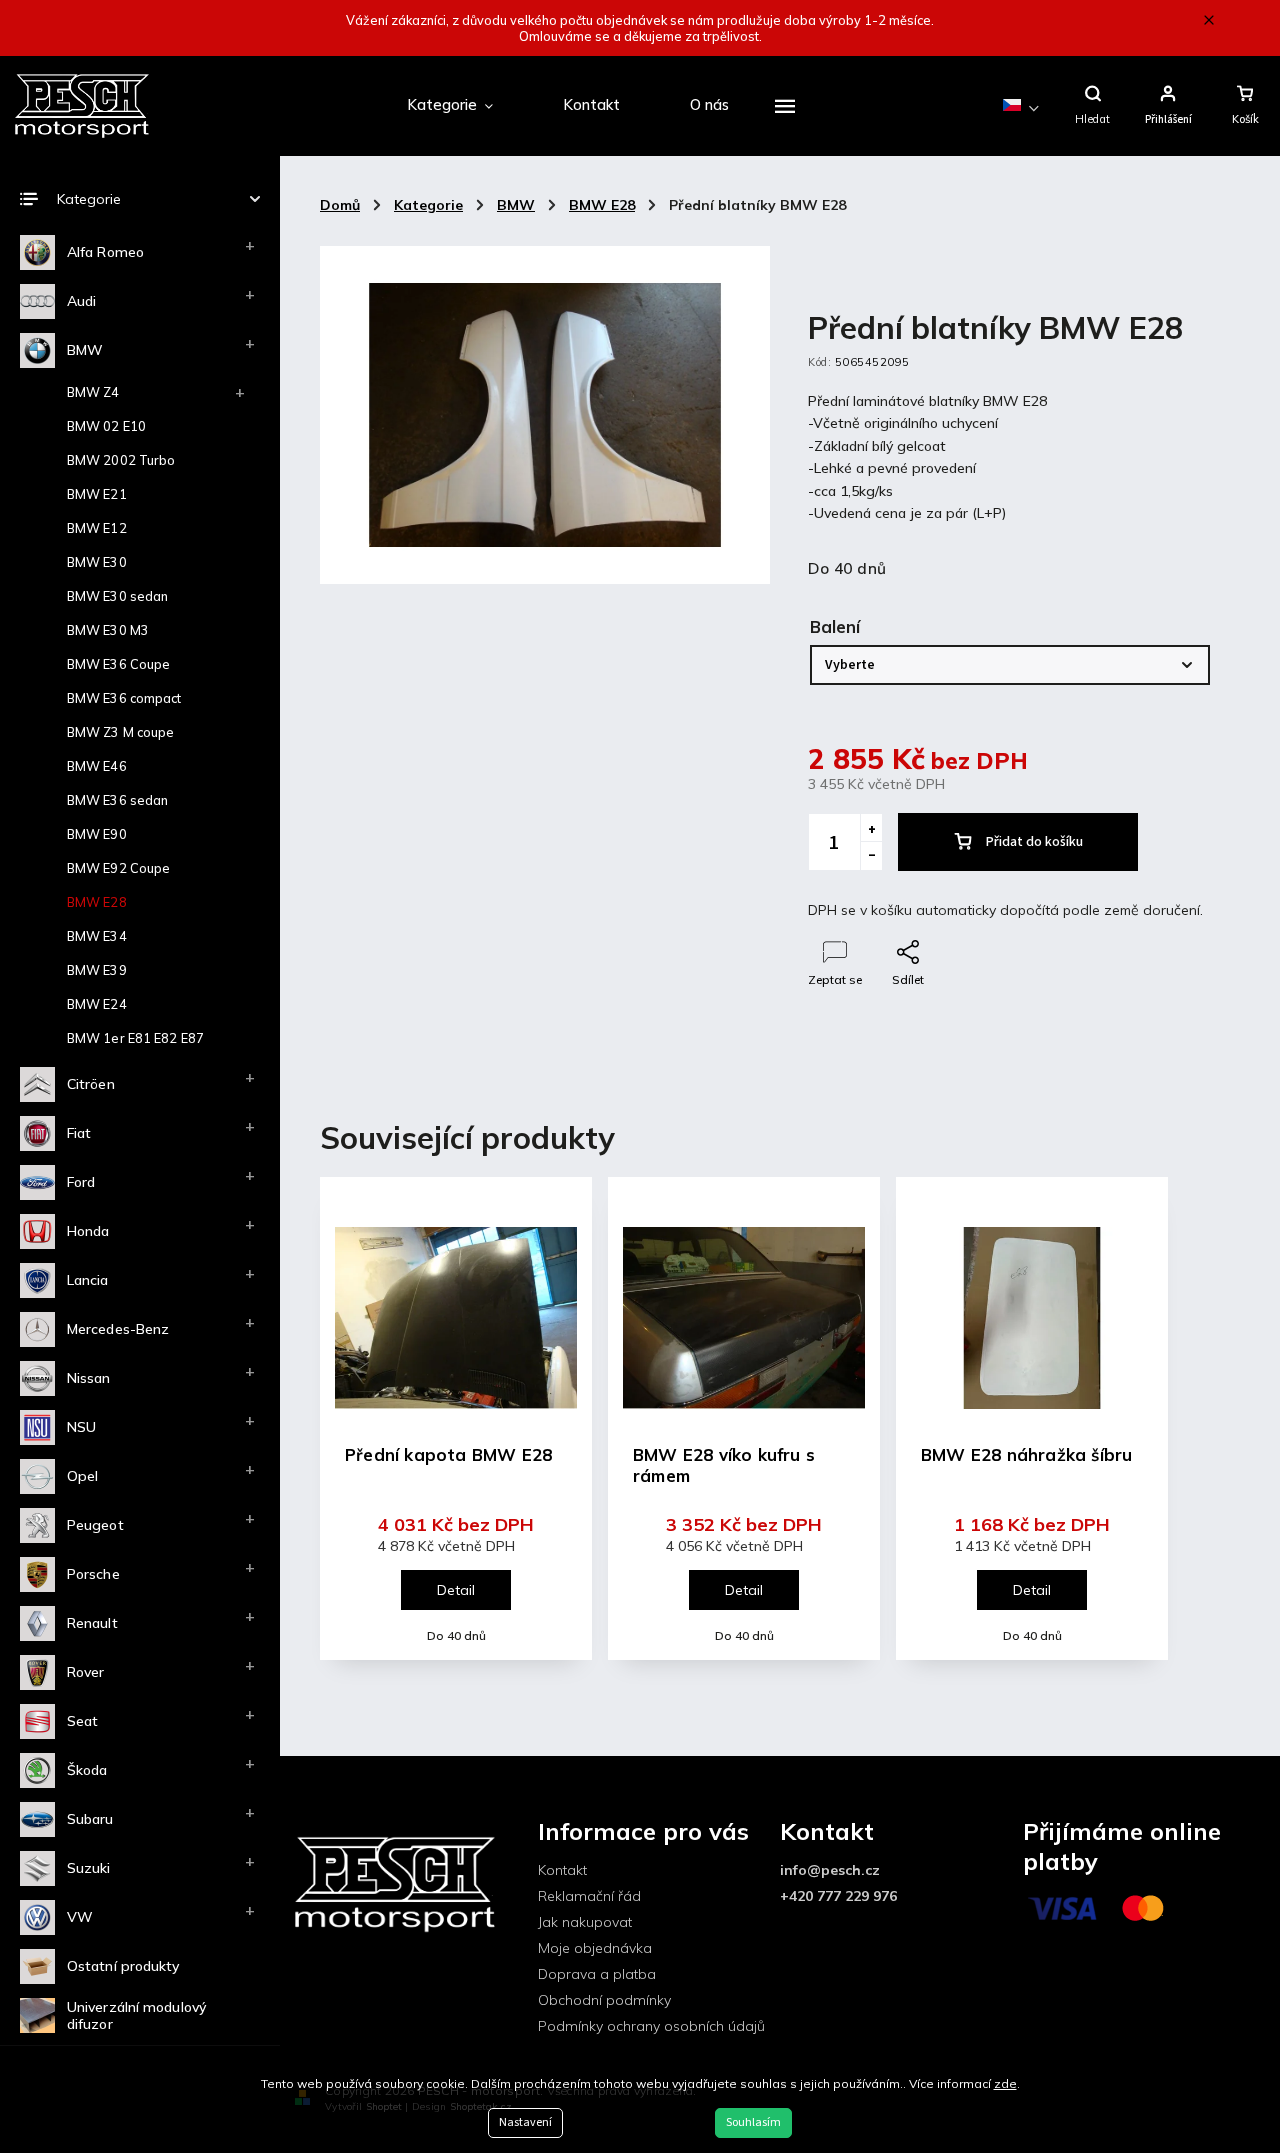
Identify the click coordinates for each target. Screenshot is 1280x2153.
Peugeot (95, 1525)
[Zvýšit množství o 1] (871, 828)
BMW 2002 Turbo (121, 460)
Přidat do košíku (1034, 842)
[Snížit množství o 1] (871, 856)
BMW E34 (97, 936)
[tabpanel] (456, 1418)
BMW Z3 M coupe (120, 732)
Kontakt (562, 1870)
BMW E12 (97, 528)
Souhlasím (753, 2122)
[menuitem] (450, 106)
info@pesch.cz (830, 1870)
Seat (82, 1721)
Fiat (79, 1133)
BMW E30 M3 (108, 630)
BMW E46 (97, 766)
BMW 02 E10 (106, 426)
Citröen (91, 1084)
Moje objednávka (595, 1948)
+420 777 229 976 (838, 1896)
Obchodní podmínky (604, 2000)
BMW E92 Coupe (118, 868)
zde (1005, 2083)
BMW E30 (97, 562)
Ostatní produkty (123, 1966)
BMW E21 (97, 494)
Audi (81, 301)
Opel (82, 1476)
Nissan (89, 1378)
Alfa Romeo (105, 252)
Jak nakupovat (585, 1922)
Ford (81, 1182)
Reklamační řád (589, 1896)
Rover (86, 1672)
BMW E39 (97, 970)
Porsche (93, 1574)
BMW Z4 (93, 392)
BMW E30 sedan (117, 596)
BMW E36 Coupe (118, 664)
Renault (92, 1623)
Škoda (87, 1770)
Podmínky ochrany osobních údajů (651, 2026)
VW (80, 1917)
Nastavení (525, 2122)
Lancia (88, 1280)
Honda (88, 1231)
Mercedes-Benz (118, 1329)
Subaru (90, 1819)
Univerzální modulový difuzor (136, 2015)
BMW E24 (97, 1004)
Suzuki (89, 1868)
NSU (81, 1427)
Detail (456, 1590)
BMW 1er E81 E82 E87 (135, 1038)
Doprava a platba (597, 1974)
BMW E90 (97, 834)
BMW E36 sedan (117, 800)
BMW (85, 350)
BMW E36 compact (124, 698)
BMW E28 (97, 902)
